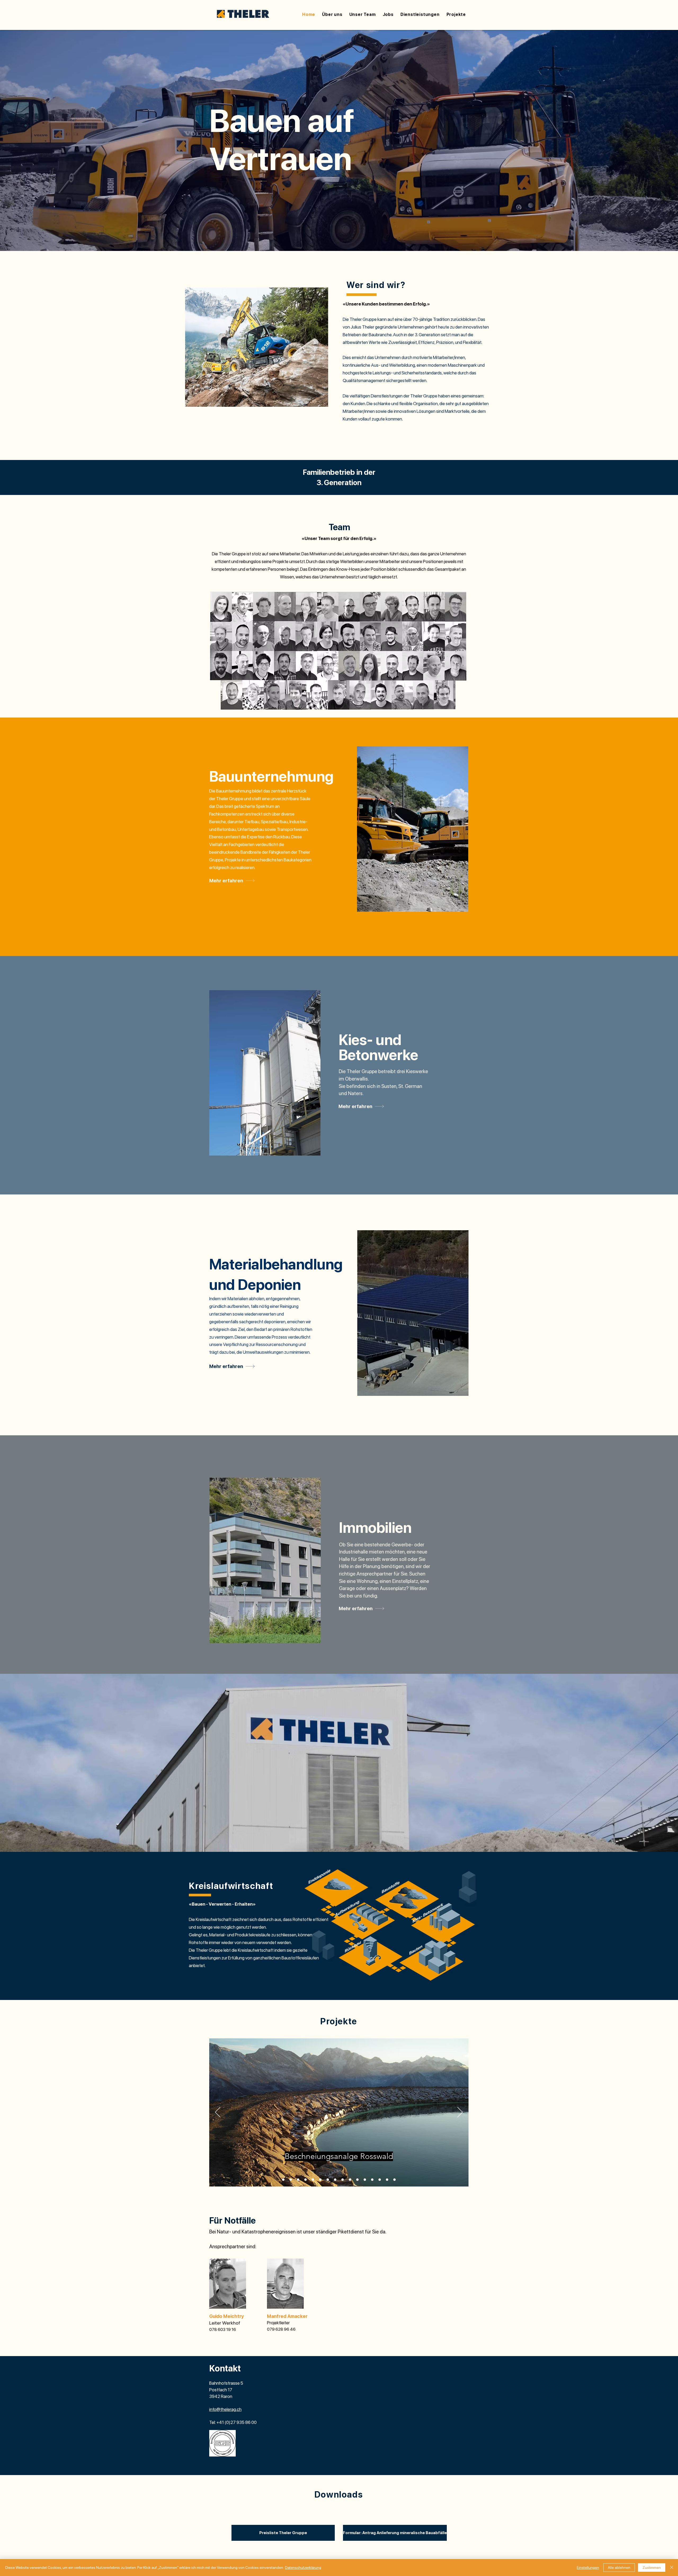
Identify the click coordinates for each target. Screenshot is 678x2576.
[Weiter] (460, 2113)
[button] (420, 14)
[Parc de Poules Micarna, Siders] (372, 2180)
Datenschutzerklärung (303, 2568)
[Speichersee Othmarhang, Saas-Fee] (394, 2180)
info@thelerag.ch (225, 2409)
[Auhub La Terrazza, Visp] (328, 2180)
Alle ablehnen (619, 2568)
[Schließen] (672, 2568)
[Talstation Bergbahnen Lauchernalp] (313, 2180)
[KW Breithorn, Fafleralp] (343, 2180)
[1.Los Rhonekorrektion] (305, 2180)
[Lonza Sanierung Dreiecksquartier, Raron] (357, 2180)
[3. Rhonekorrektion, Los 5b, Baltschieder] (320, 2180)
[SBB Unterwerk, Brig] (387, 2180)
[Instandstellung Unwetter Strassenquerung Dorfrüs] (335, 2180)
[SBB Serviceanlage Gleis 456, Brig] (380, 2180)
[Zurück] (218, 2113)
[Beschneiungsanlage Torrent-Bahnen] (283, 2180)
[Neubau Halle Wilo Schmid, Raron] (365, 2180)
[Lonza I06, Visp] (350, 2180)
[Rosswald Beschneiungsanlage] (298, 2180)
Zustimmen (652, 2568)
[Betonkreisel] (291, 2180)
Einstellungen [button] (588, 2568)
